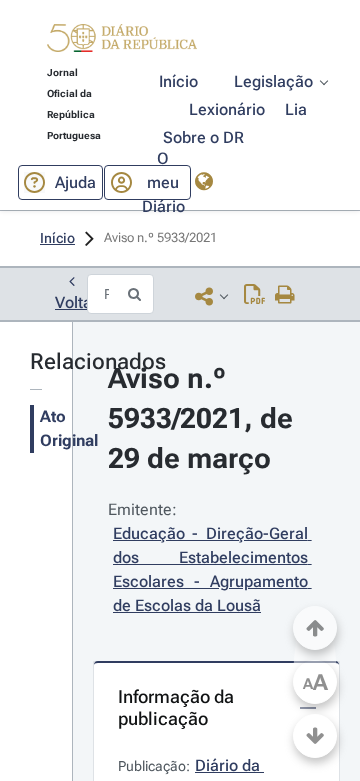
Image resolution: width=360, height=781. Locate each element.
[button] (122, 41)
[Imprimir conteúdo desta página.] (285, 296)
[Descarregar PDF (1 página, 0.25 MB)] (254, 296)
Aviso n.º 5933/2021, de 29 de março (204, 418)
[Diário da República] (122, 42)
